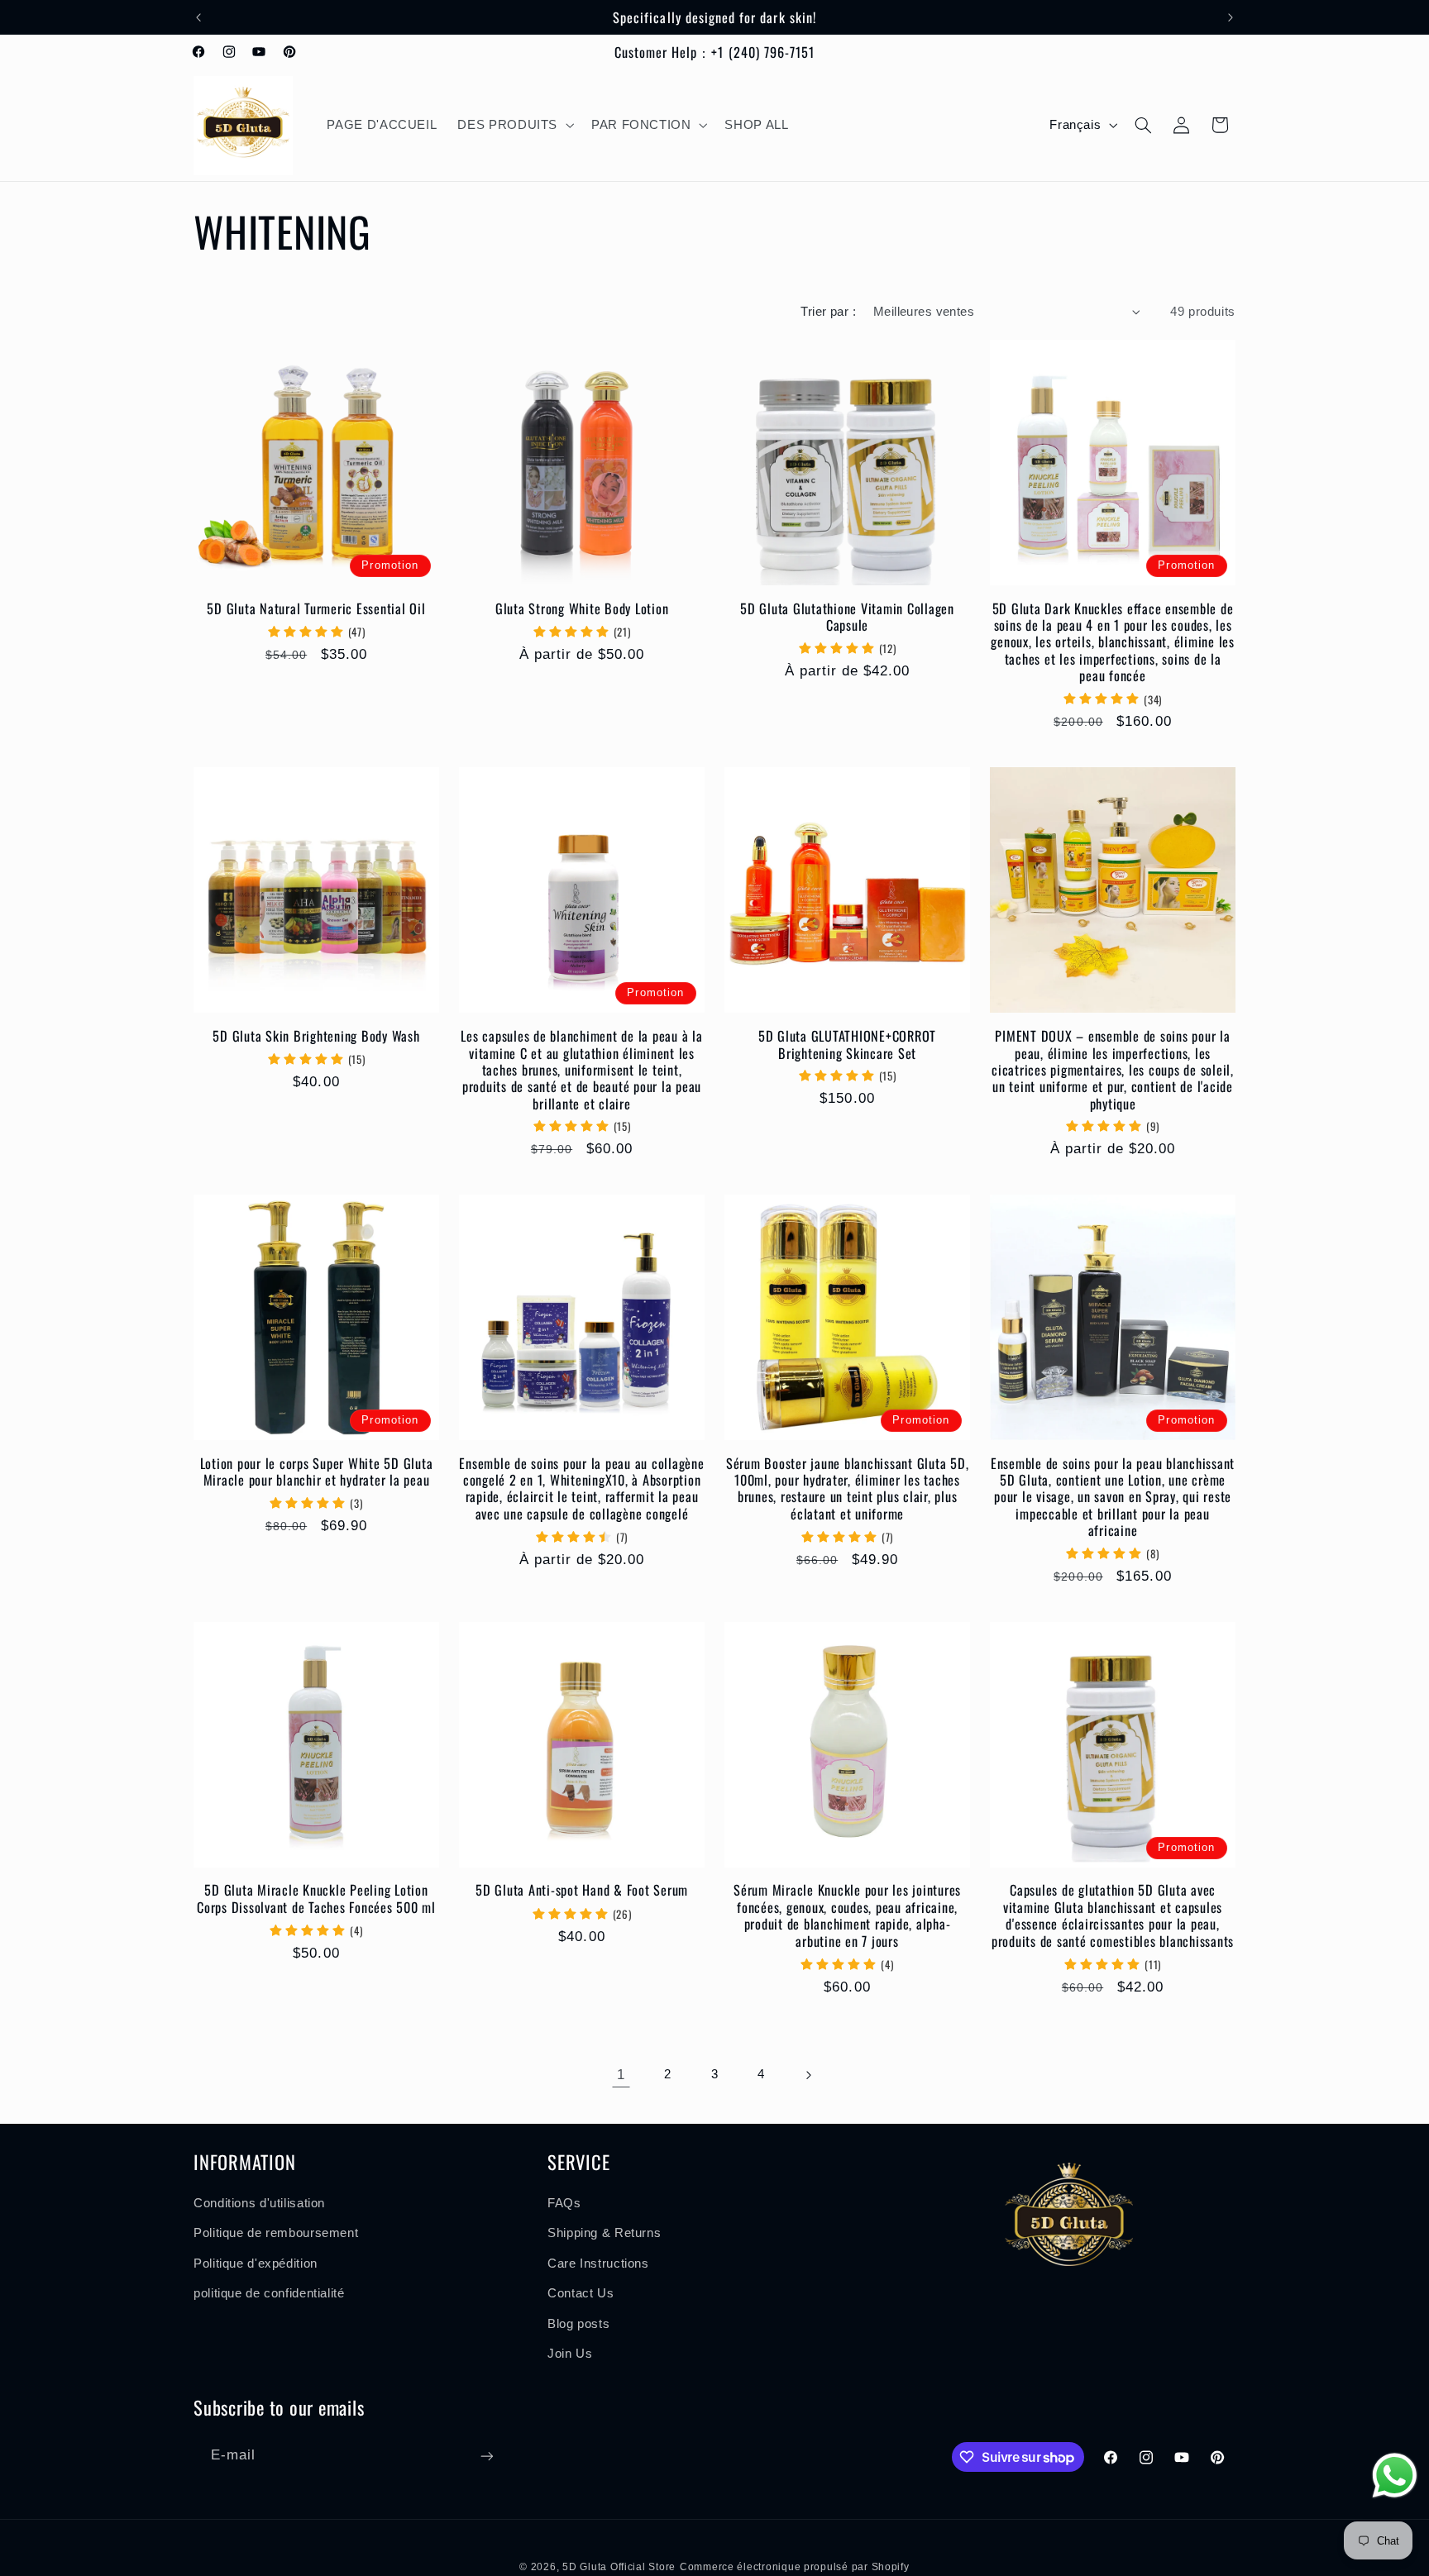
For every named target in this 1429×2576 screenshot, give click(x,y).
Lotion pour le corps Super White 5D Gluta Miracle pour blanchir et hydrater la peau (317, 1472)
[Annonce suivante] (1231, 17)
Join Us (570, 2354)
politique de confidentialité (269, 2293)
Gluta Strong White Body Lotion (582, 608)
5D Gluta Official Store (619, 2567)
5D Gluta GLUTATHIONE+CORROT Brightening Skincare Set (847, 1045)
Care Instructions (598, 2264)
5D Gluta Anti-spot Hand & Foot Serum (582, 1891)
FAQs (564, 2203)
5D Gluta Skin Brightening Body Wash (316, 1036)
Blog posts (578, 2324)
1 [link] (621, 2075)
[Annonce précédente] (198, 17)
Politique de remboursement (276, 2234)
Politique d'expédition (256, 2264)
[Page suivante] (808, 2075)
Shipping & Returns (604, 2234)
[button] (514, 126)
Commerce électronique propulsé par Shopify (795, 2567)
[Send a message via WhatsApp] (1395, 2476)
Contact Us (581, 2293)
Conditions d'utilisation (259, 2203)
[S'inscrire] (487, 2456)
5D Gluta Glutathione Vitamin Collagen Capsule (847, 617)
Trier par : (828, 312)
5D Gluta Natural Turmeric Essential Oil (316, 608)
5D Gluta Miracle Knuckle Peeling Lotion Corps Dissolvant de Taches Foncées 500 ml (316, 1899)
